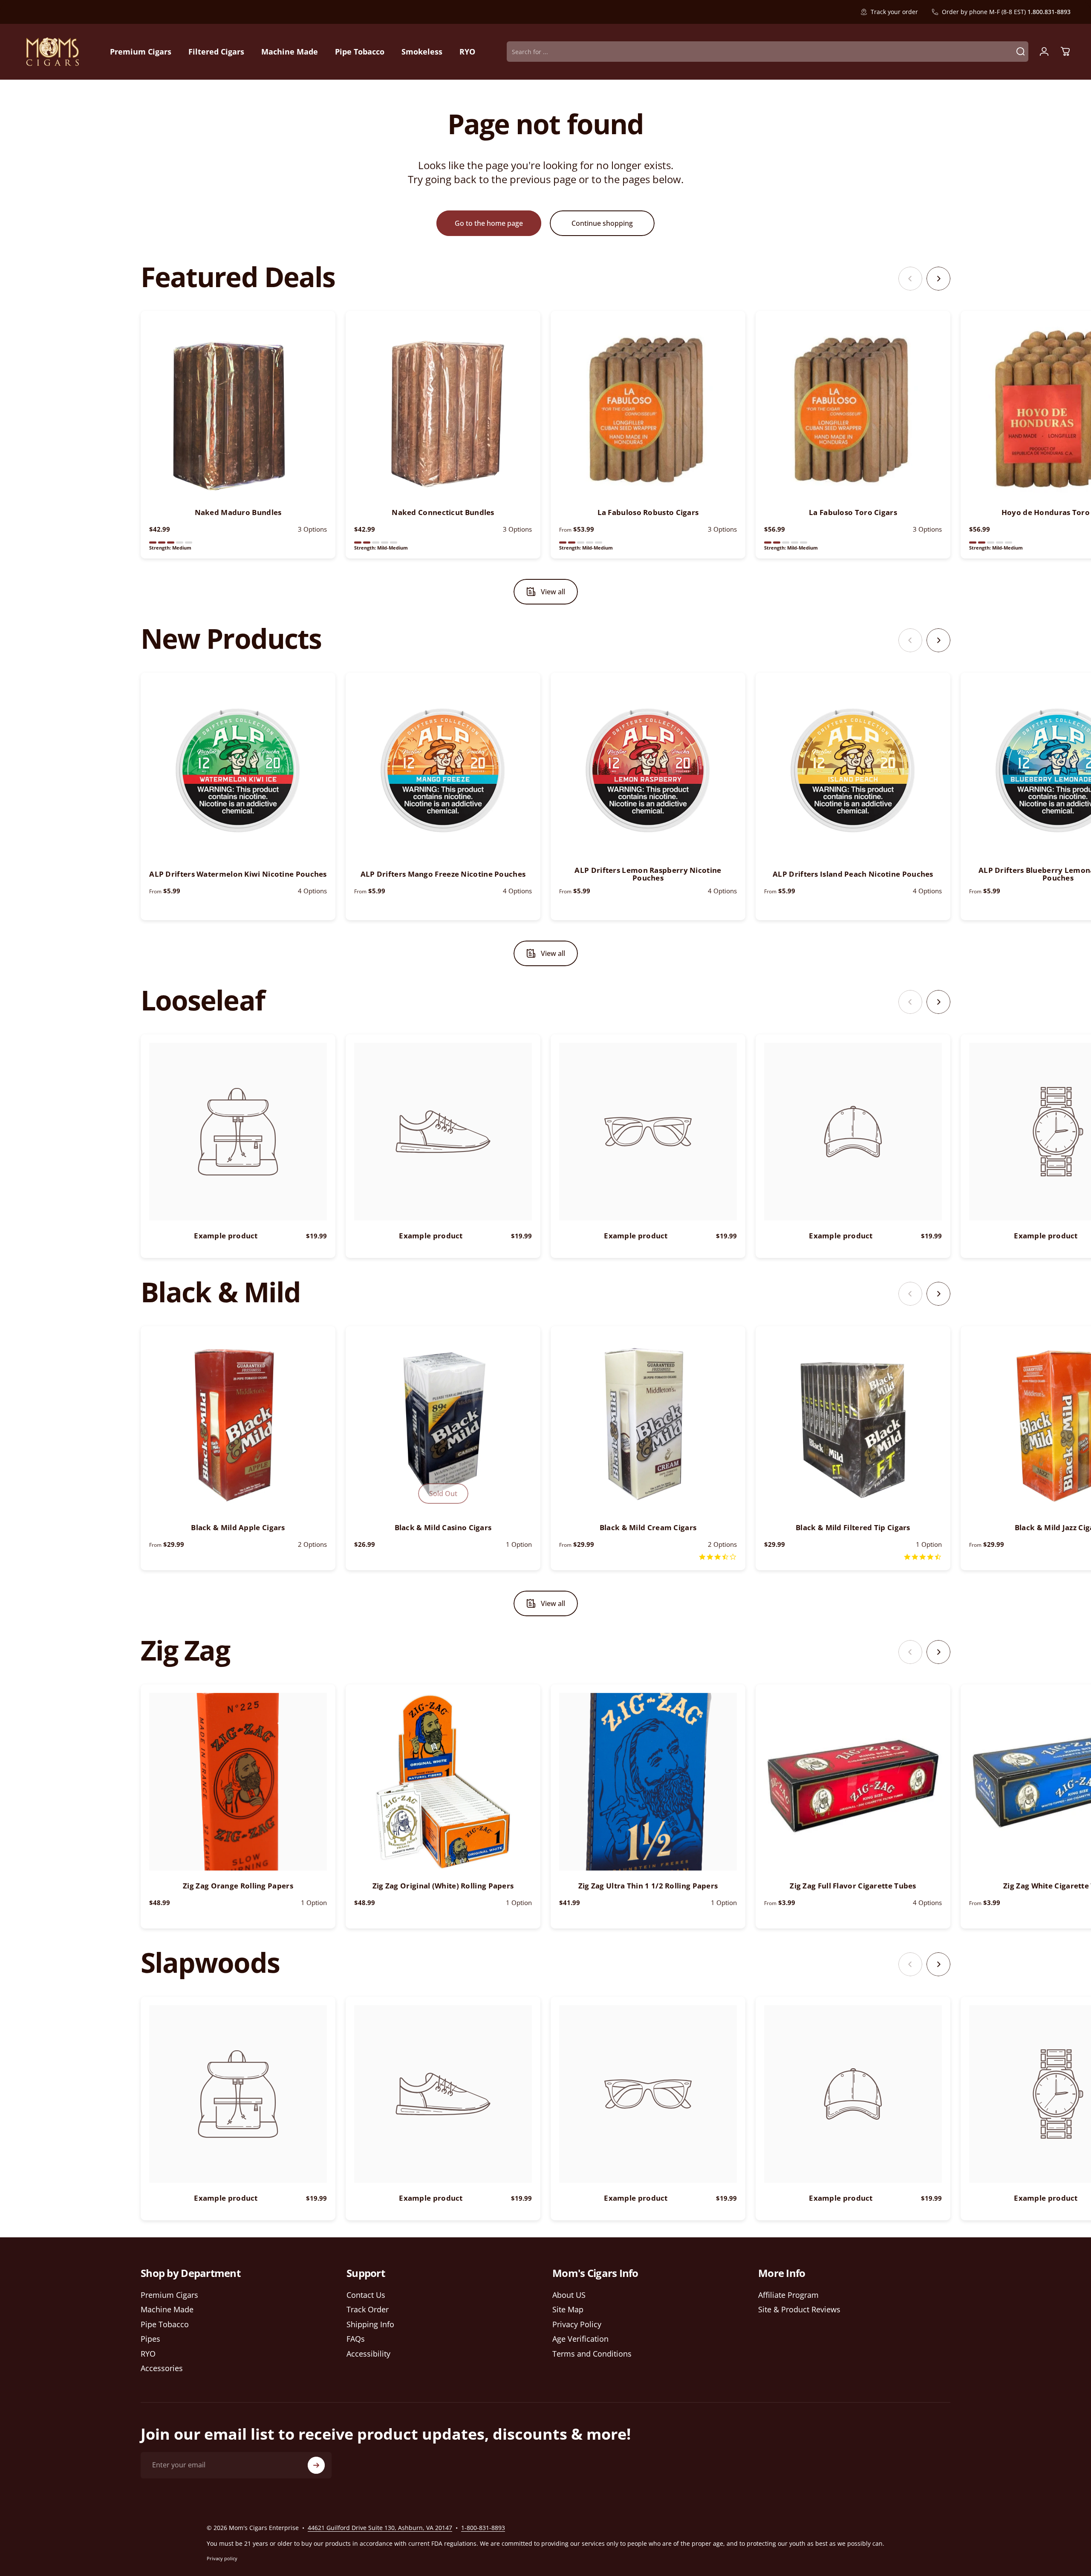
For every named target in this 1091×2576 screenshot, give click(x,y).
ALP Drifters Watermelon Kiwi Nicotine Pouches (238, 874)
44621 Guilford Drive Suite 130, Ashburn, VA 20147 (380, 2528)
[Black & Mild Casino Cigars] (443, 1423)
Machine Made (167, 2310)
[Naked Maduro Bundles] (238, 408)
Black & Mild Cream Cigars (648, 1527)
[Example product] (238, 1132)
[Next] (938, 279)
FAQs (356, 2339)
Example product (226, 1236)
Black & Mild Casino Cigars (443, 1527)
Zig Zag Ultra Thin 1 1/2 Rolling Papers (648, 1886)
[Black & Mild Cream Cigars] (648, 1423)
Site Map (568, 2310)
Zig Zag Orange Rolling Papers (238, 1886)
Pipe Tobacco (165, 2324)
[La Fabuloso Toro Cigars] (853, 408)
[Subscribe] (316, 2465)
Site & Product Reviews (799, 2310)
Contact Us (366, 2295)
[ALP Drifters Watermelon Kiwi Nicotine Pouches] (238, 770)
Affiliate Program (788, 2295)
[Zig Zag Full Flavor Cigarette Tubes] (853, 1782)
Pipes (150, 2339)
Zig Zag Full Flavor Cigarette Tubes (853, 1886)
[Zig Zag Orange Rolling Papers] (238, 1782)
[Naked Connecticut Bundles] (443, 408)
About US (569, 2295)
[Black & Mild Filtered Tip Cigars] (853, 1423)
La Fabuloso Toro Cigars (853, 512)
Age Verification (580, 2339)
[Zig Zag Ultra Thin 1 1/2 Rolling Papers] (648, 1782)
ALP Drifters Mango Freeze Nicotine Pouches (443, 874)
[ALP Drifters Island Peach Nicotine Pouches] (853, 770)
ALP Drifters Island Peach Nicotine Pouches (853, 874)
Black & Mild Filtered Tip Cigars (853, 1527)
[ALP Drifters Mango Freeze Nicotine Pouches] (443, 770)
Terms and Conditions (592, 2354)
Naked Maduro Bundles (238, 512)
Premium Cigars (169, 2295)
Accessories (162, 2368)
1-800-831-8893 (483, 2528)
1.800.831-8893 (1049, 12)
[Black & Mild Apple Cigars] (238, 1423)
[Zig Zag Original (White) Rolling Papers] (443, 1782)
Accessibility (368, 2354)
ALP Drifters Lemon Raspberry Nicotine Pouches (648, 874)
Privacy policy (222, 2558)
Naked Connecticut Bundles (443, 512)
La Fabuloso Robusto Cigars (648, 512)
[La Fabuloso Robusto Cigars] (648, 408)
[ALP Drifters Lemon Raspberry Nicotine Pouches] (648, 770)
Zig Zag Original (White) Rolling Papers (443, 1886)
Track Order (368, 2310)
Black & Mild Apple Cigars (238, 1527)
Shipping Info (370, 2324)
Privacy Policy (577, 2324)
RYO (148, 2354)
